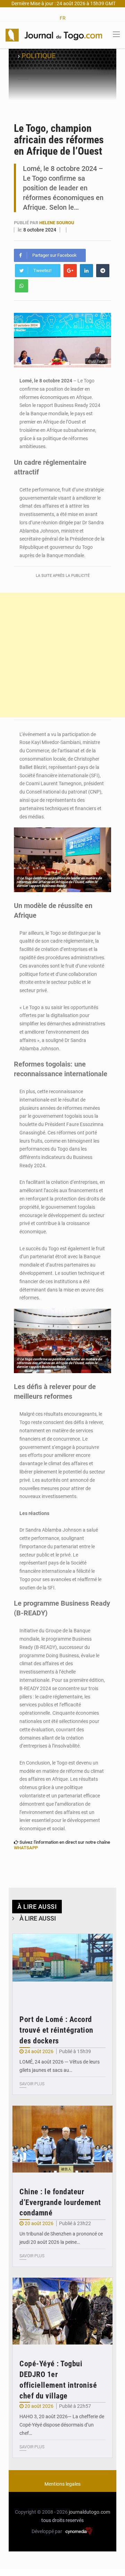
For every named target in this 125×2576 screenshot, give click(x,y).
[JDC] (54, 35)
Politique (39, 56)
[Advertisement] (62, 655)
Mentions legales (62, 2484)
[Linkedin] (86, 271)
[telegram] (103, 271)
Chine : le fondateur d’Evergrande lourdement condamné (60, 2202)
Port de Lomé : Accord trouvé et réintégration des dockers (56, 2030)
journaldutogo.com (89, 2512)
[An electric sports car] (62, 1967)
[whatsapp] (22, 286)
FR (63, 18)
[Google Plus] (70, 271)
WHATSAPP (26, 1848)
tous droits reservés (62, 2520)
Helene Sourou (57, 223)
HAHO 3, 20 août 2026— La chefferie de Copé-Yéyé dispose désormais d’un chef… (62, 2425)
